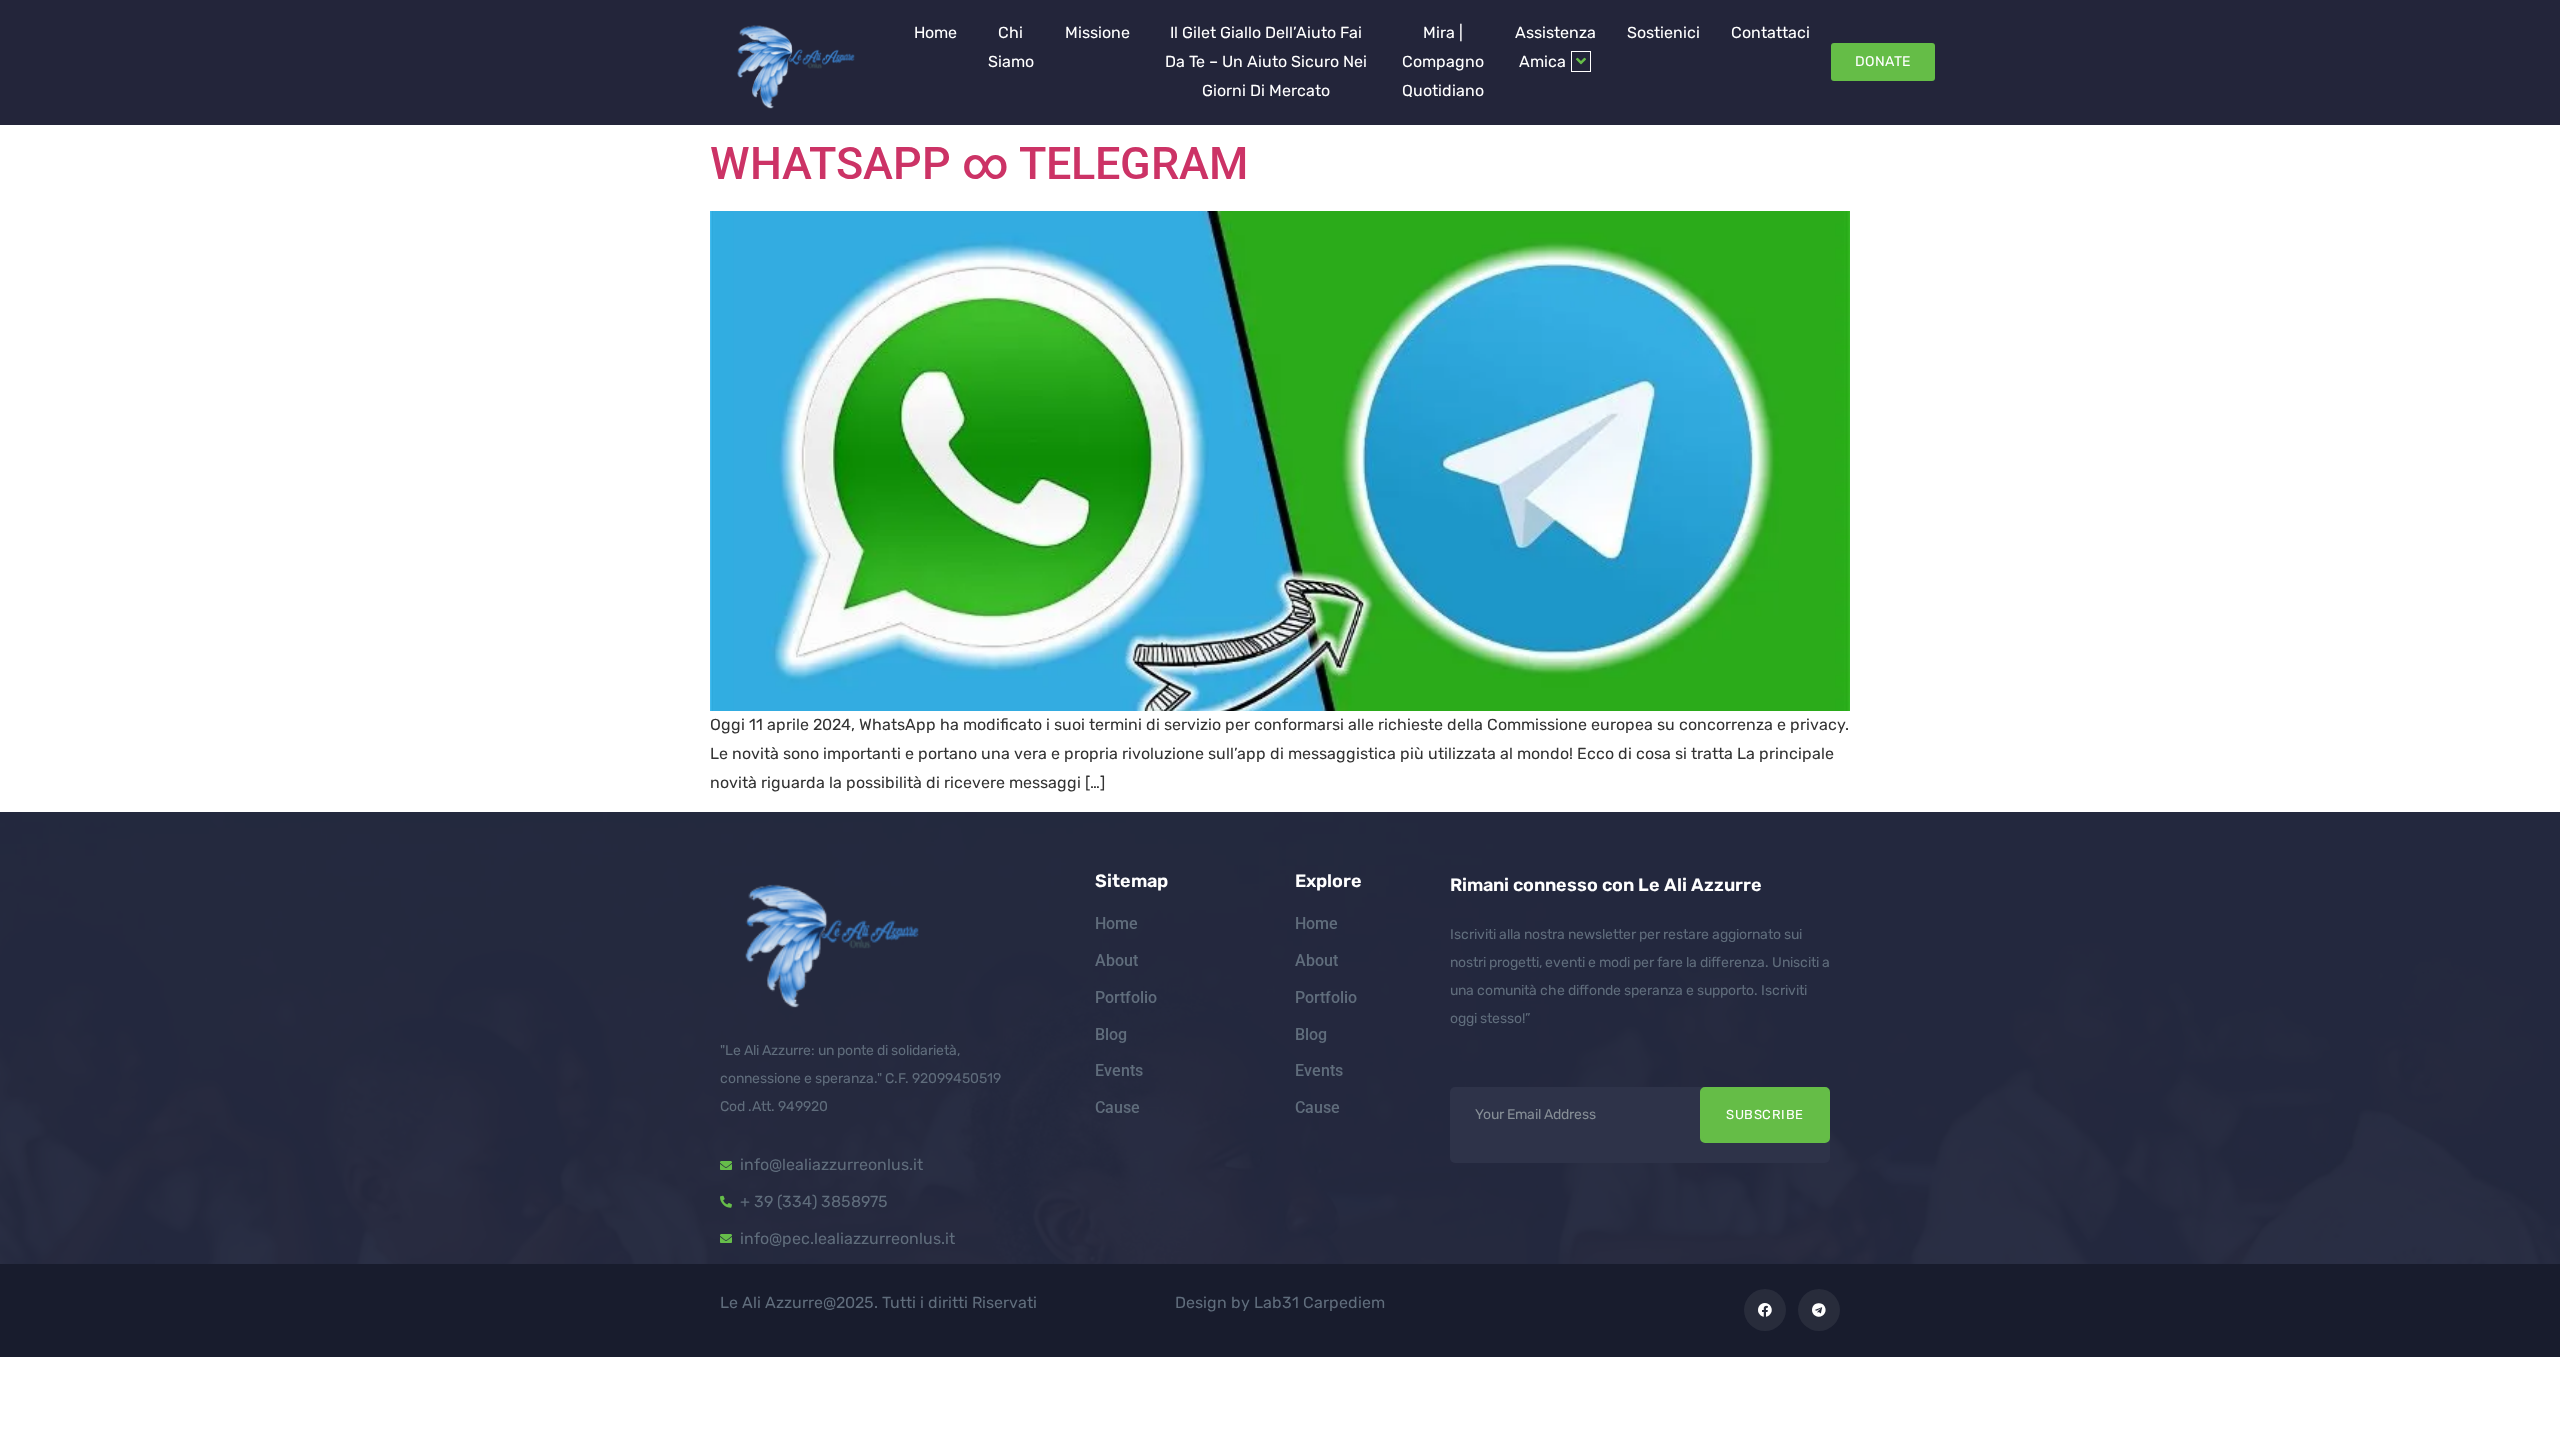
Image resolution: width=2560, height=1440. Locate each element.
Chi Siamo (1011, 47)
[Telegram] (1819, 1310)
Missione (1097, 32)
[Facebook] (1765, 1310)
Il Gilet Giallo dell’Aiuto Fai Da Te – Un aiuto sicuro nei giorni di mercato (1266, 61)
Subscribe (1765, 1114)
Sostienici (1663, 32)
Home (935, 32)
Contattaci (1770, 32)
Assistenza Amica (1555, 47)
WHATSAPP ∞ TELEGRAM (979, 163)
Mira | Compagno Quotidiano (1443, 61)
